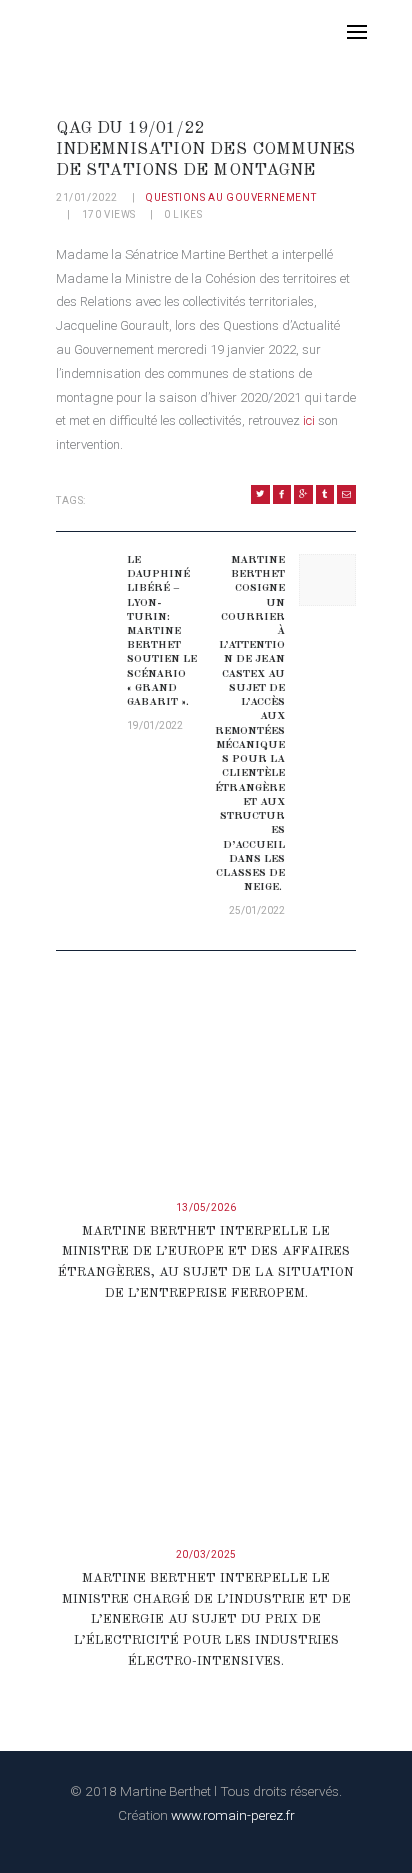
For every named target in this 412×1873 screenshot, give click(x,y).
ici (307, 420)
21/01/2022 (87, 197)
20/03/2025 (206, 1554)
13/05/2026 (206, 1207)
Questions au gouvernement (231, 197)
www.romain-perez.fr (233, 1815)
